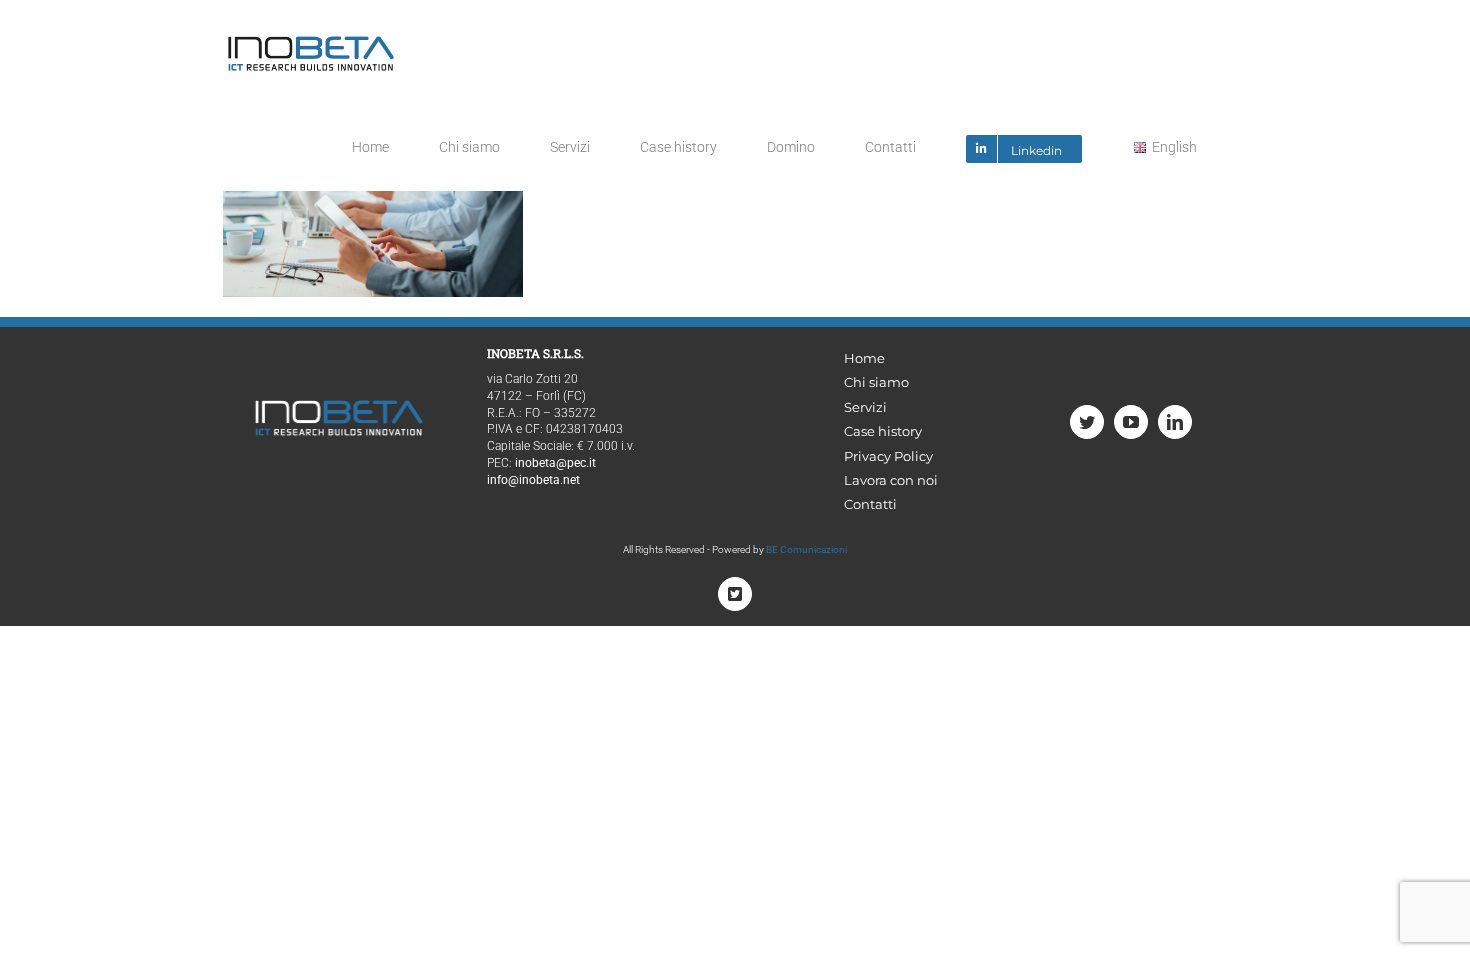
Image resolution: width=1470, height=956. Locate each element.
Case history (883, 431)
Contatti (870, 504)
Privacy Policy (888, 456)
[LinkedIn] (1175, 422)
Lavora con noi (891, 480)
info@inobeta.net (533, 480)
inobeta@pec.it (555, 463)
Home (864, 358)
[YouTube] (1131, 422)
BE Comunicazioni (806, 549)
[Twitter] (1087, 422)
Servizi (865, 407)
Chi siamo (876, 382)
